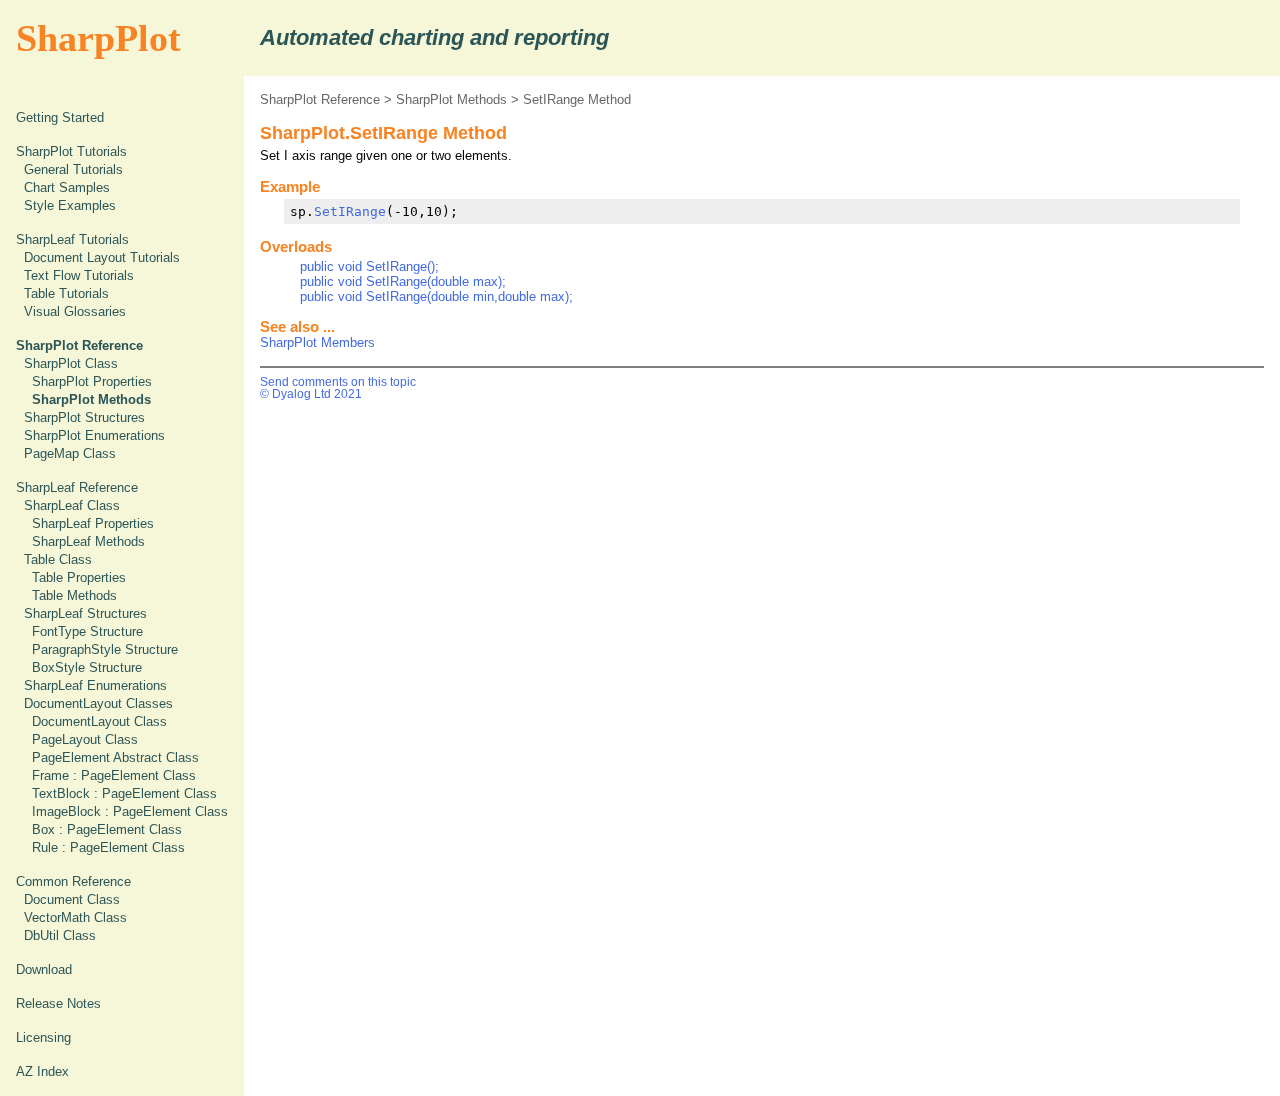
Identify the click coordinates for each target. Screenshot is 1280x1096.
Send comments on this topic (338, 382)
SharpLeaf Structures (85, 613)
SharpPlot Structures (84, 417)
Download (44, 969)
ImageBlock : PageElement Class (130, 811)
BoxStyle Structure (87, 667)
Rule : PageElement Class (108, 847)
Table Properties (79, 577)
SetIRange (350, 211)
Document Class (72, 899)
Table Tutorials (66, 293)
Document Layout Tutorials (102, 257)
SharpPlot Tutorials (71, 151)
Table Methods (74, 595)
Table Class (58, 559)
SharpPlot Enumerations (94, 435)
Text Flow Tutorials (79, 275)
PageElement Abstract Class (115, 757)
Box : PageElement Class (107, 829)
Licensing (43, 1037)
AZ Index (42, 1071)
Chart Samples (67, 187)
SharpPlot (98, 38)
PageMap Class (70, 453)
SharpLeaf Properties (93, 523)
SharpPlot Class (71, 363)
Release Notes (58, 1003)
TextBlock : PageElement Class (124, 793)
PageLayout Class (85, 739)
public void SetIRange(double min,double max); (436, 296)
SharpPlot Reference (320, 99)
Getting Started (60, 117)
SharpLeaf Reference (77, 487)
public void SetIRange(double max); (403, 281)
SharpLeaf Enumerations (95, 685)
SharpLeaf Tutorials (72, 239)
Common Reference (73, 881)
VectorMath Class (75, 917)
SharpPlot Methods (451, 99)
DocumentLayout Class (99, 721)
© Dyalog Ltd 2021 (311, 394)
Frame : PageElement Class (114, 775)
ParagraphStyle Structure (105, 649)
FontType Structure (87, 631)
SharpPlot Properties (92, 381)
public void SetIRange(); (369, 266)
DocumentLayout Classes (98, 703)
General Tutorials (73, 169)
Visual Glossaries (75, 311)
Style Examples (70, 205)
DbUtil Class (60, 935)
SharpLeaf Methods (88, 541)
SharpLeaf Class (72, 505)
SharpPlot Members (317, 342)
